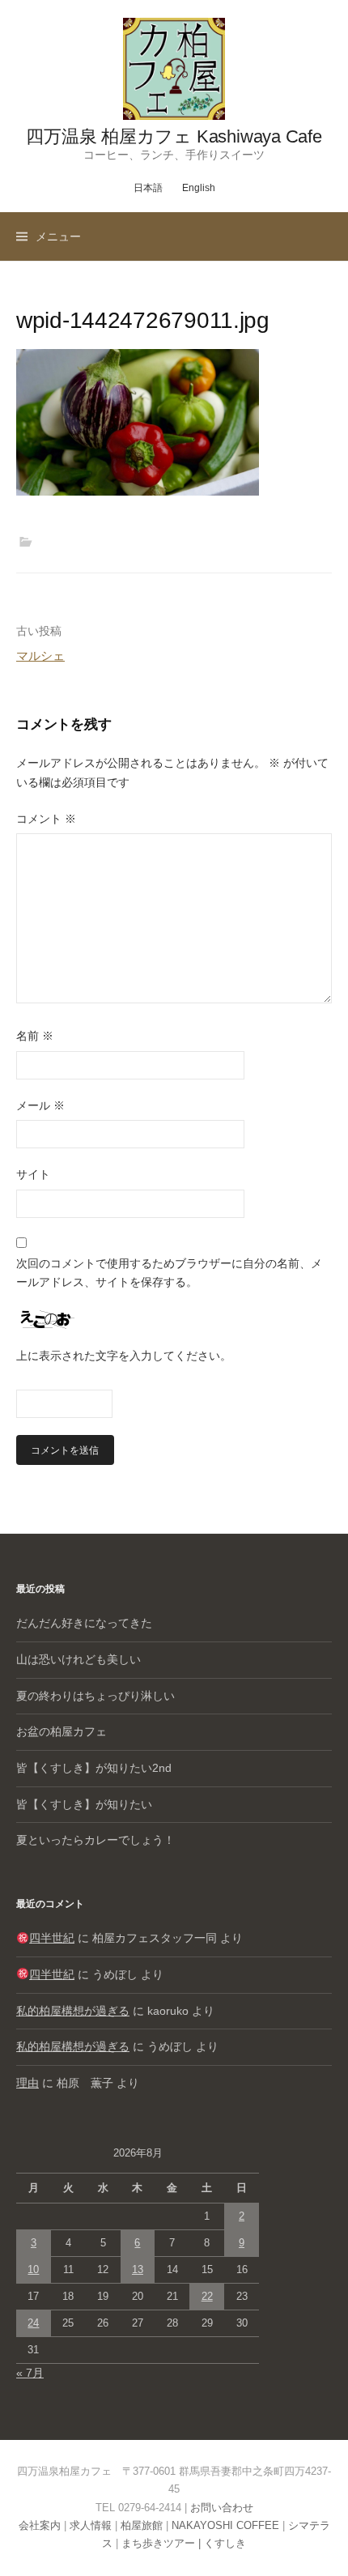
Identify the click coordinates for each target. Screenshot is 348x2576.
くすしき (225, 2543)
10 (33, 2269)
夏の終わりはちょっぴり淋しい (95, 1696)
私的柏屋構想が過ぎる (73, 2011)
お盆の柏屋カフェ (62, 1731)
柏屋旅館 (142, 2525)
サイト (33, 1174)
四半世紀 (52, 1938)
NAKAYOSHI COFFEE (225, 2525)
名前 (35, 1036)
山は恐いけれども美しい (79, 1659)
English (199, 188)
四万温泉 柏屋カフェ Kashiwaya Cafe (174, 136)
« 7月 (30, 2373)
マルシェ (40, 656)
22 (207, 2296)
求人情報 (91, 2525)
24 (33, 2323)
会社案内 (40, 2525)
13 (138, 2269)
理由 (28, 2083)
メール (40, 1105)
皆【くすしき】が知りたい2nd (94, 1768)
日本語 (148, 188)
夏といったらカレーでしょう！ (95, 1840)
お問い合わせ (222, 2508)
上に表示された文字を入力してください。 (124, 1356)
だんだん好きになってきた (84, 1623)
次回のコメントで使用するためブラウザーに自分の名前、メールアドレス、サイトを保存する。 (169, 1273)
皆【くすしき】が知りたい (84, 1804)
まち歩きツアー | (163, 2543)
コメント (46, 819)
